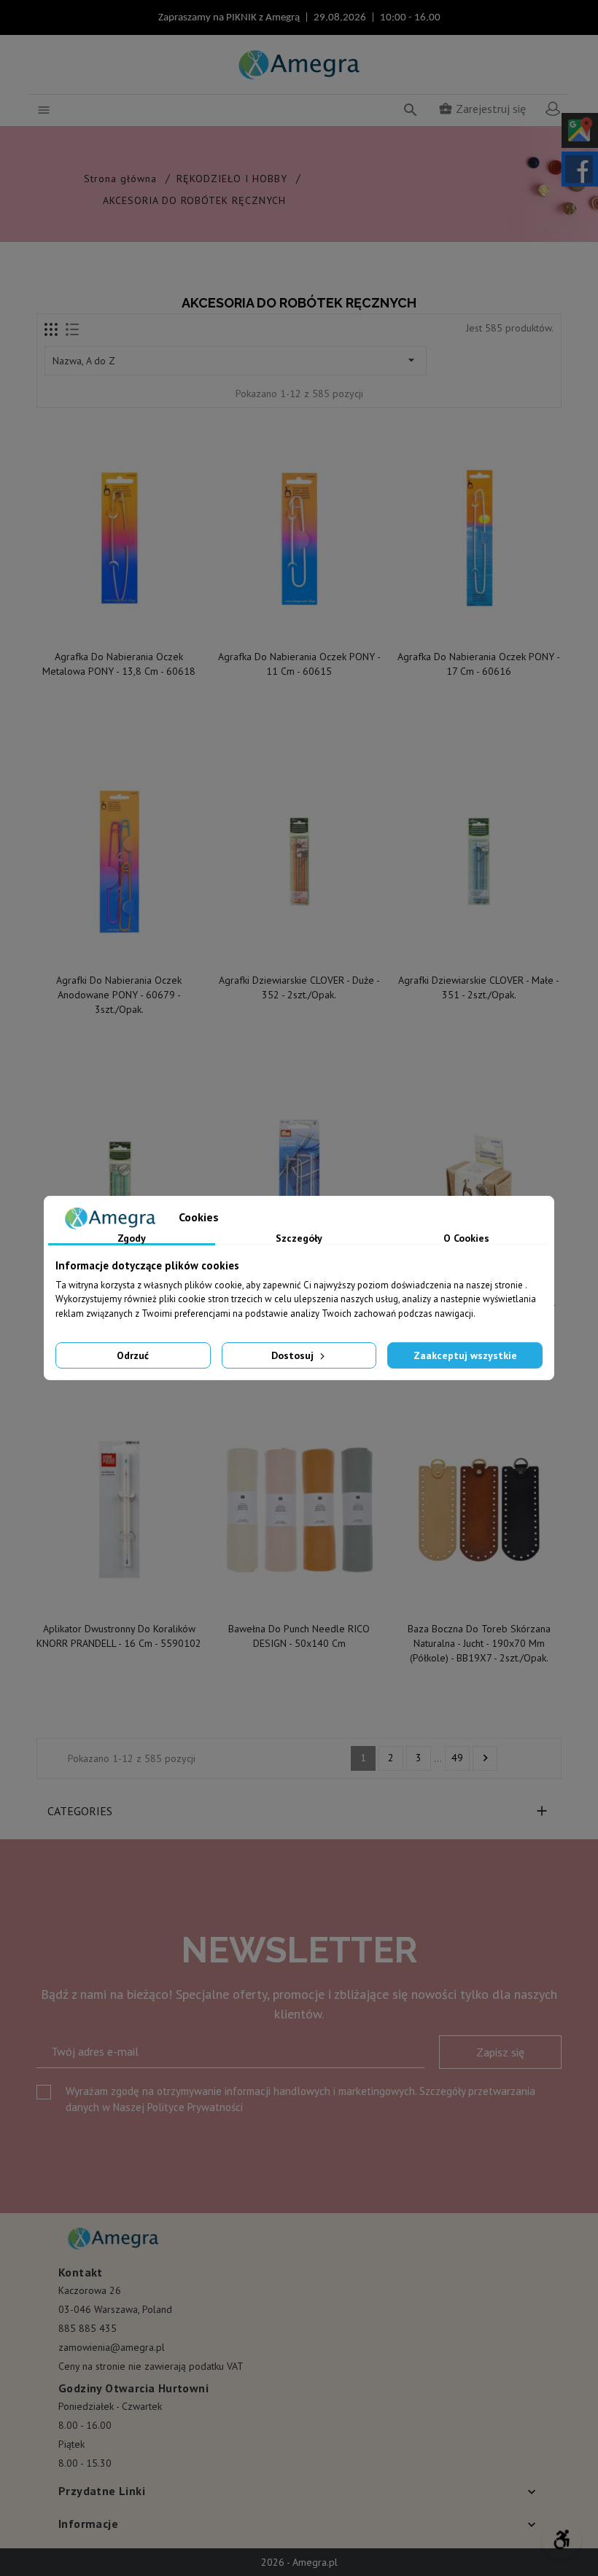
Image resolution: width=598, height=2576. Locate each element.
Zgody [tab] (132, 1239)
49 (457, 1758)
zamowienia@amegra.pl (112, 2347)
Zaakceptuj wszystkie (465, 1355)
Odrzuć (133, 1355)
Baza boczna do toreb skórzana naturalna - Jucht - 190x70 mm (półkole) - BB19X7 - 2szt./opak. (479, 1643)
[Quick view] (120, 627)
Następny (485, 1758)
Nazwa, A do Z (236, 360)
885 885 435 (88, 2328)
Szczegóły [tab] (299, 1239)
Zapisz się (500, 2052)
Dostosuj (294, 1355)
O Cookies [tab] (466, 1239)
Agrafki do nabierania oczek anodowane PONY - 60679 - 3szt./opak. (119, 995)
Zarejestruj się (482, 109)
